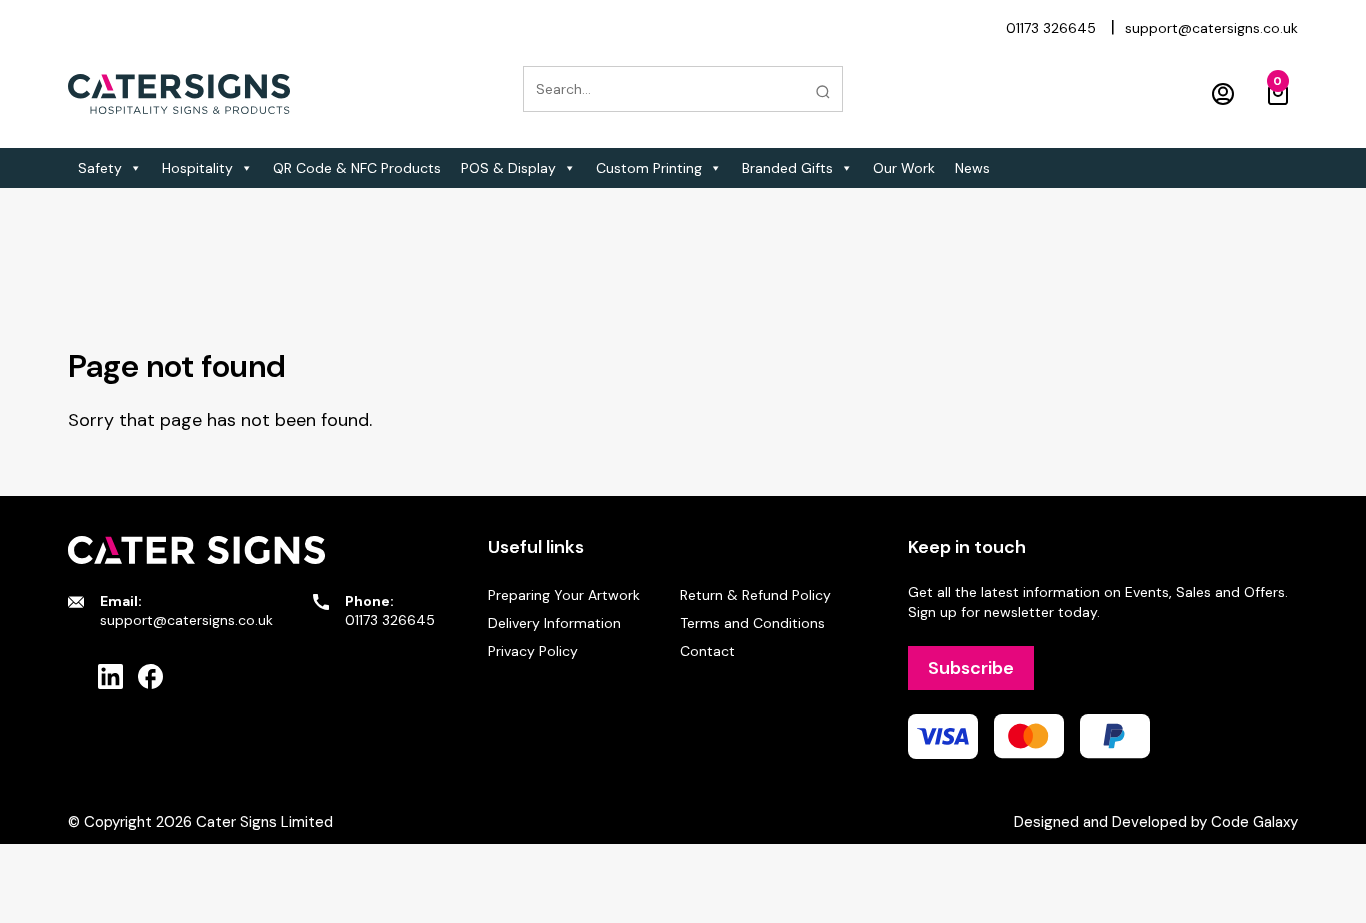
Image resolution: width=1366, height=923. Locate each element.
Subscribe (971, 668)
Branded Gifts (787, 168)
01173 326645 (1051, 28)
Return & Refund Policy (755, 595)
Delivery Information (554, 623)
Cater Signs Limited (264, 822)
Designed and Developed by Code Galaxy (1156, 822)
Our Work (904, 168)
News (972, 168)
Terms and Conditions (752, 623)
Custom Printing (649, 168)
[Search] (823, 92)
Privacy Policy (533, 651)
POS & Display (508, 168)
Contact (707, 651)
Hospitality (197, 168)
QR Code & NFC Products (357, 168)
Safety (100, 168)
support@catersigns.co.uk (1211, 28)
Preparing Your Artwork (564, 595)
